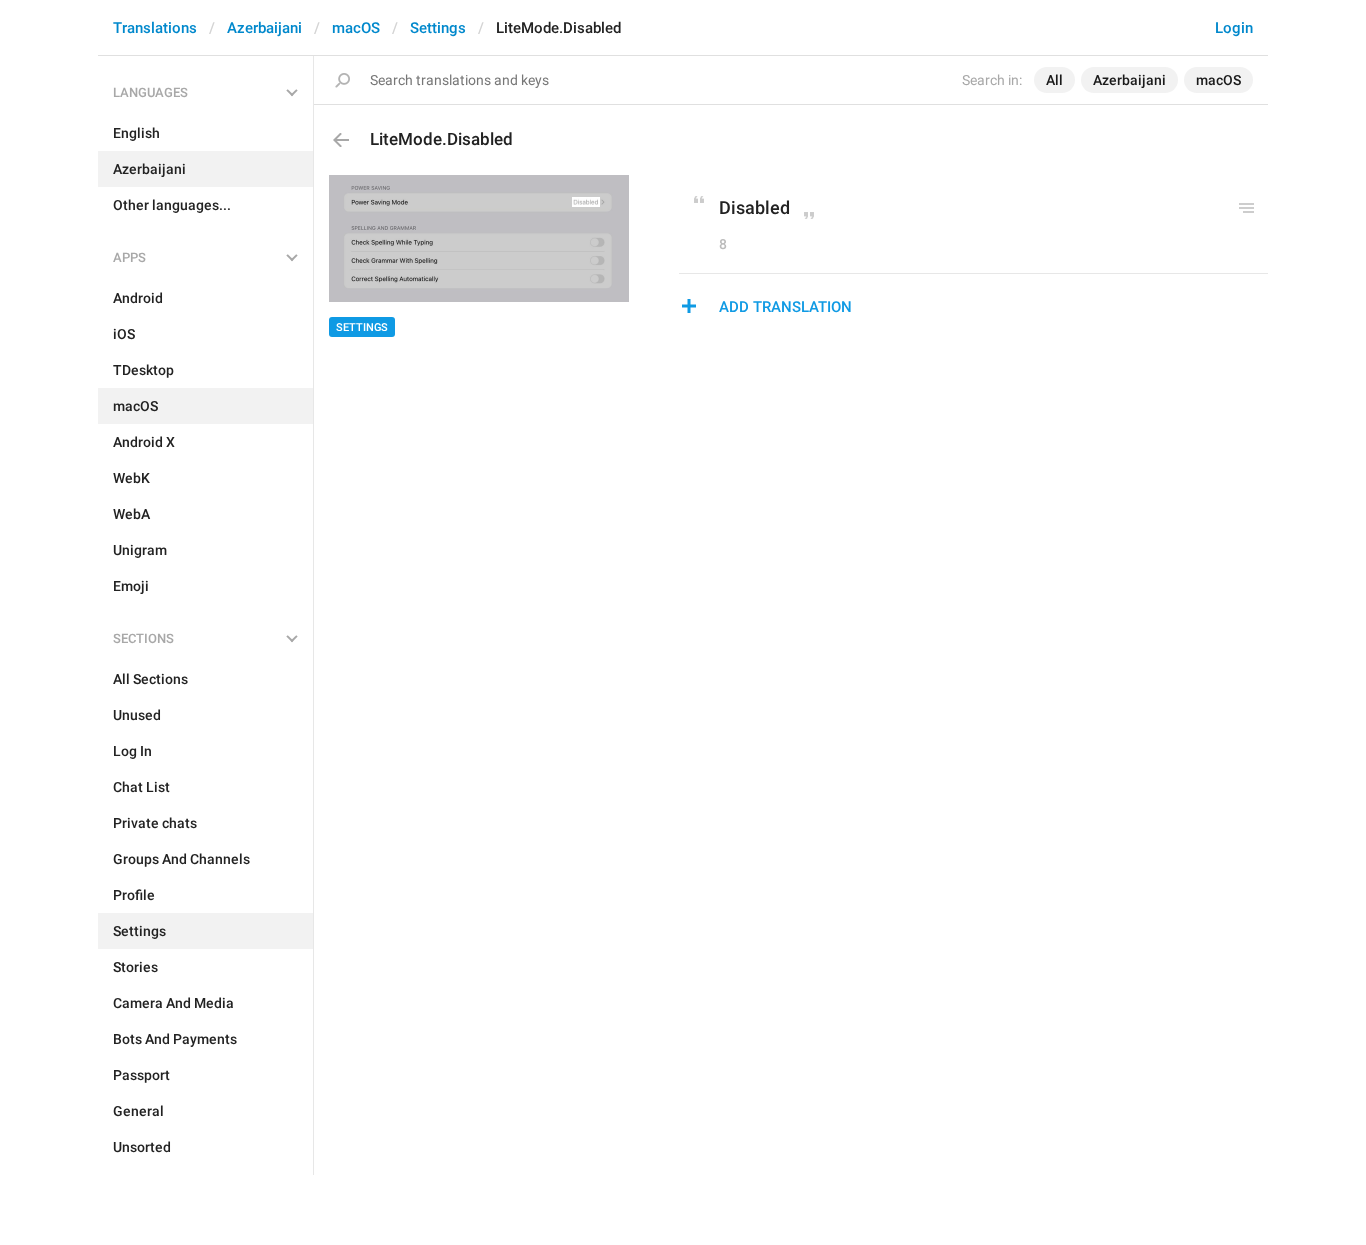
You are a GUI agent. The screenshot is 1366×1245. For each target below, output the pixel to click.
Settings (438, 28)
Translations (155, 28)
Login (1234, 28)
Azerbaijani (264, 28)
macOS (356, 28)
